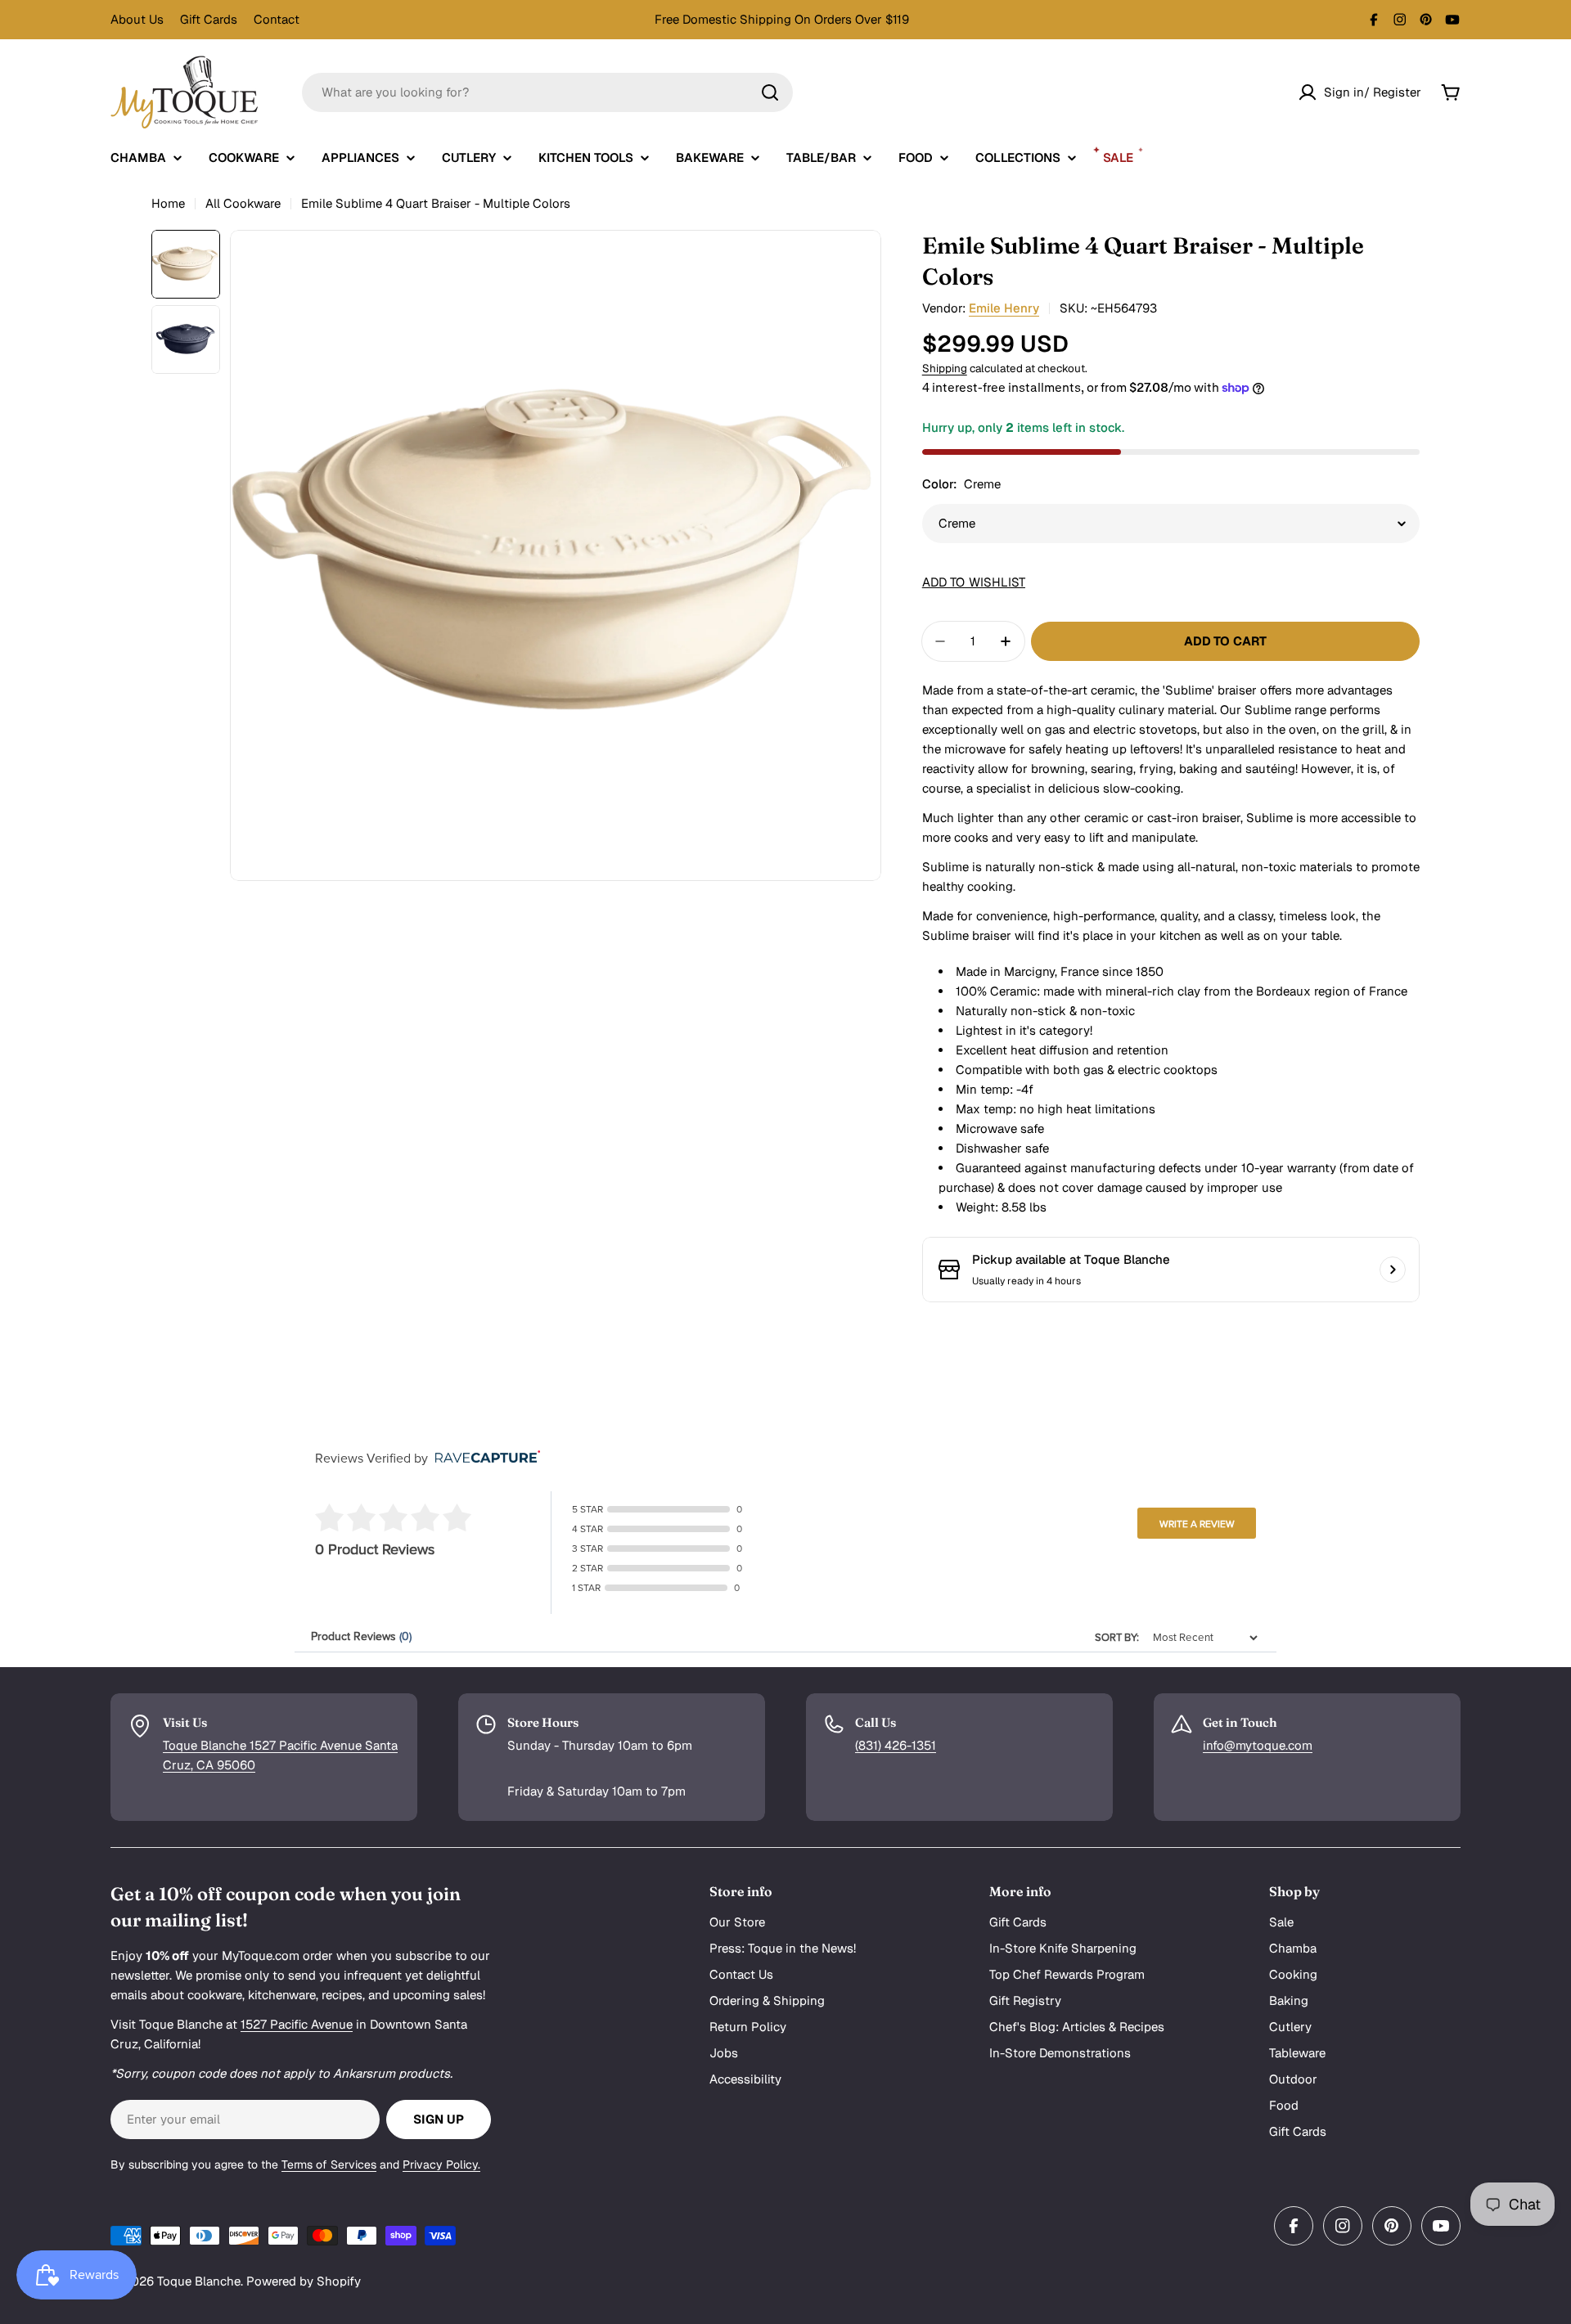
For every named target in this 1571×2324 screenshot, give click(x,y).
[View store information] (1393, 1270)
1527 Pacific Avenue (297, 2024)
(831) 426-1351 (896, 1745)
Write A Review (1197, 1524)
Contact (277, 19)
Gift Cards (209, 19)
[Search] (770, 92)
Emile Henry (1004, 308)
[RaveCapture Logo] (484, 1458)
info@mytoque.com (1258, 1745)
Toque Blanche (199, 2281)
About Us (137, 19)
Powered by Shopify (304, 2281)
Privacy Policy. (441, 2164)
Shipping (945, 368)
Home (168, 203)
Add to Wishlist (974, 582)
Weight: (977, 1207)
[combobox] (547, 92)
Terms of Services (329, 2164)
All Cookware (243, 203)
